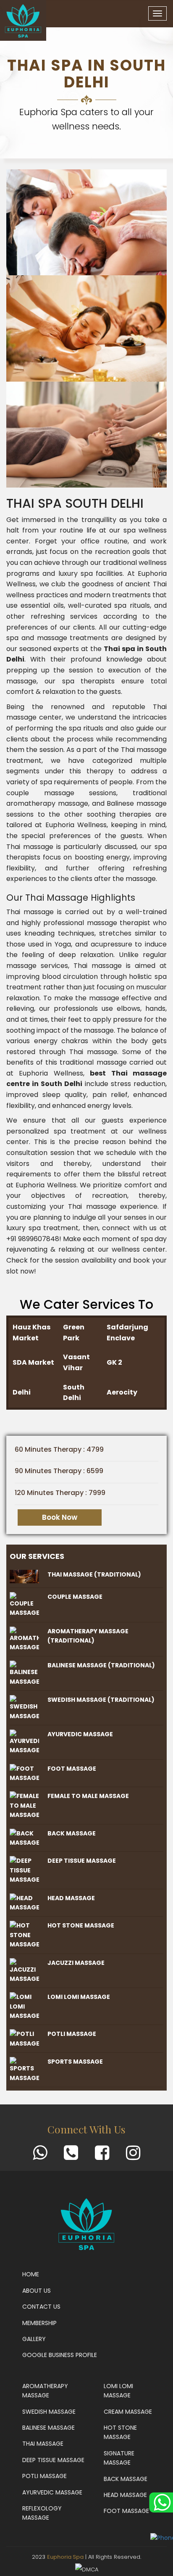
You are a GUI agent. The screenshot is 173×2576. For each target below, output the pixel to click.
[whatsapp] (40, 2157)
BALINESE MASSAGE (48, 2428)
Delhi (22, 1392)
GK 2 (114, 1362)
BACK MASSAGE (126, 2479)
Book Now (60, 1517)
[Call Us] (71, 2157)
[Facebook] (102, 2157)
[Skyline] (23, 20)
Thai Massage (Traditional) (94, 1574)
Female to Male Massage (88, 1796)
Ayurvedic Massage (80, 1734)
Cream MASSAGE (128, 2412)
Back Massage (72, 1833)
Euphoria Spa (65, 2557)
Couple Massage (75, 1597)
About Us (37, 2291)
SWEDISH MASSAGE (49, 2412)
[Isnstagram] (133, 2157)
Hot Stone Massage (81, 1925)
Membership (39, 2323)
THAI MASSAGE (43, 2444)
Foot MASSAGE (126, 2511)
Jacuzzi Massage (76, 1963)
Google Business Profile (60, 2355)
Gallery (34, 2339)
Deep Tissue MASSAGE (53, 2460)
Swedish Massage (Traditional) (101, 1700)
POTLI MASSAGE (45, 2476)
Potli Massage (72, 2034)
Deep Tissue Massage (82, 1861)
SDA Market (33, 1362)
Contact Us (41, 2307)
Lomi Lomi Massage (79, 1997)
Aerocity (122, 1392)
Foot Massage (72, 1769)
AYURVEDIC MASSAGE (52, 2492)
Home (31, 2274)
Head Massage (71, 1898)
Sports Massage (75, 2062)
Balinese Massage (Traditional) (101, 1665)
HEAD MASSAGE (125, 2495)
